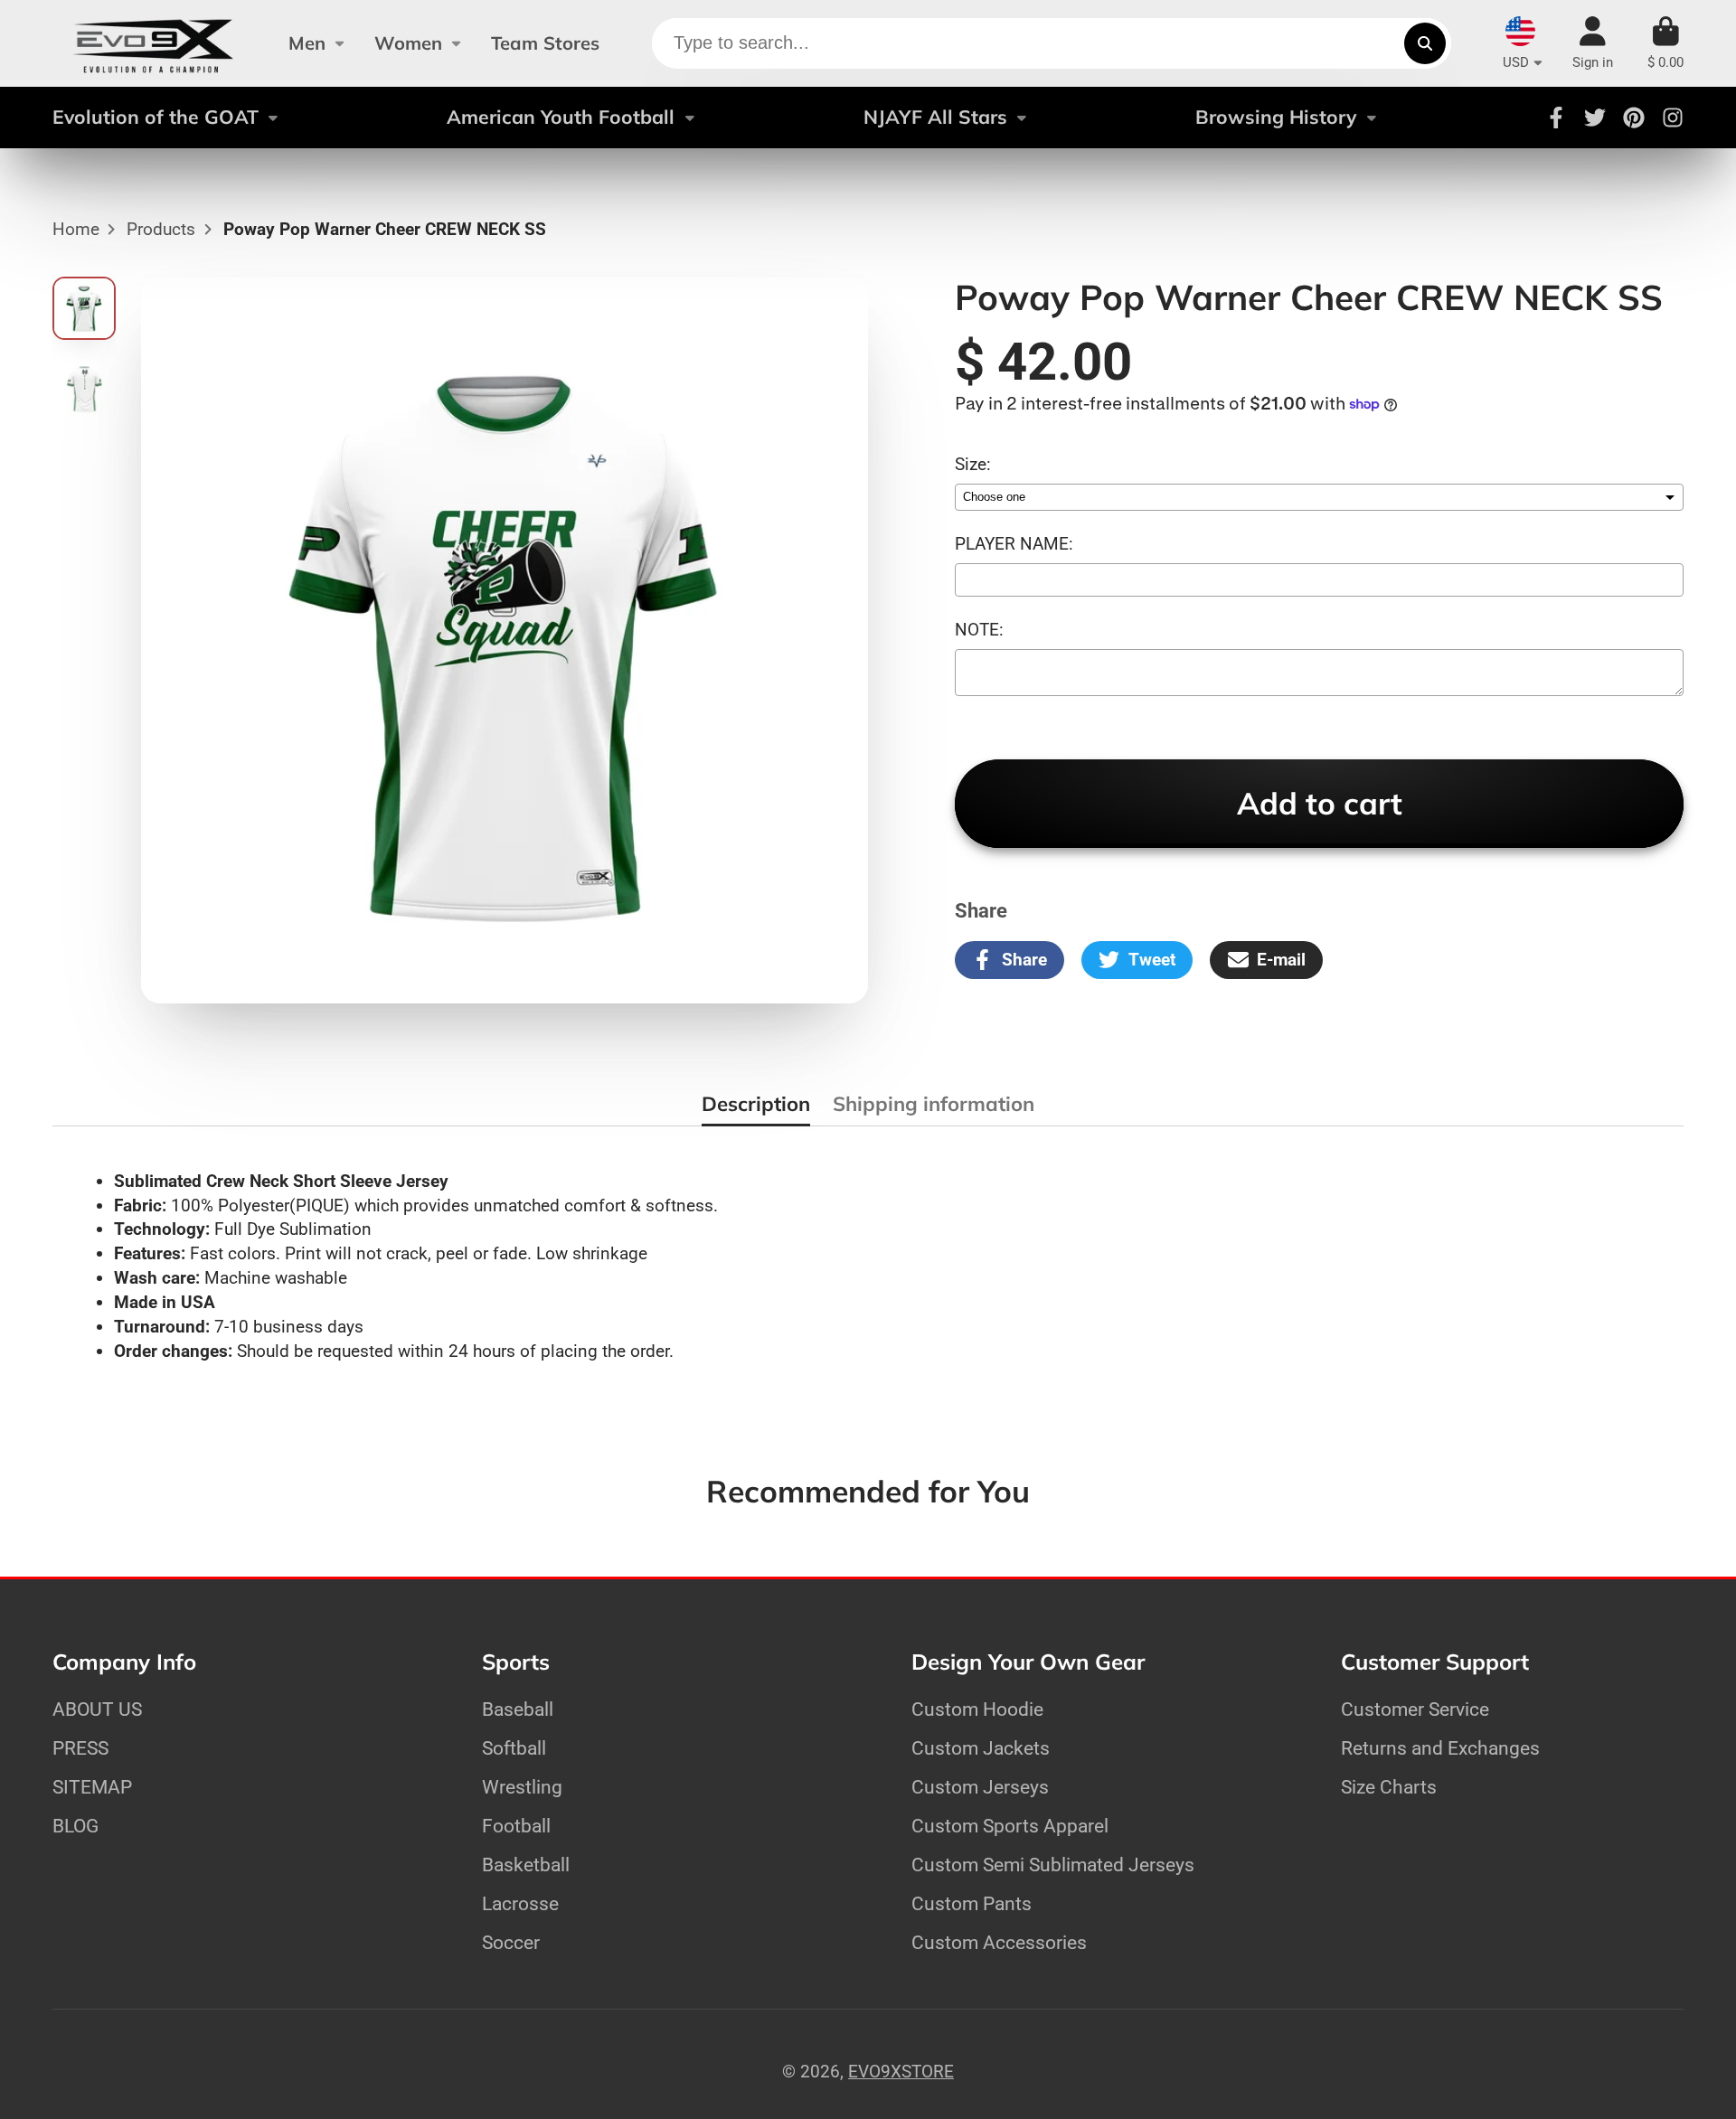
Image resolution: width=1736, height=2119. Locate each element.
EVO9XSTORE (901, 2072)
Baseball (518, 1709)
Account (1593, 43)
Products (161, 229)
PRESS (80, 1748)
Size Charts (1389, 1787)
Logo (153, 43)
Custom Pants (972, 1903)
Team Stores (545, 43)
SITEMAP (92, 1787)
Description (756, 1104)
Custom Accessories (999, 1942)
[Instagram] (1673, 118)
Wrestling (522, 1787)
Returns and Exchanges (1440, 1748)
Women (408, 43)
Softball (514, 1748)
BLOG (75, 1826)
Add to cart (1320, 803)
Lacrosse (520, 1903)
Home (76, 229)
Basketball (526, 1865)
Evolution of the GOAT (156, 117)
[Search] (1425, 43)
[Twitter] (1595, 118)
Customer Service (1415, 1709)
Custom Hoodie (977, 1709)
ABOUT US (97, 1709)
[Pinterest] (1634, 118)
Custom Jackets (981, 1748)
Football (516, 1826)
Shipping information (934, 1104)
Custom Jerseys (980, 1787)
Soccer (511, 1942)
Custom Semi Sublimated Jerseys (1053, 1865)
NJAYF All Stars (935, 117)
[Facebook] (1556, 118)
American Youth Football (561, 117)
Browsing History (1276, 117)
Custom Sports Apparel (1010, 1826)
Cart (1665, 43)
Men (307, 43)
